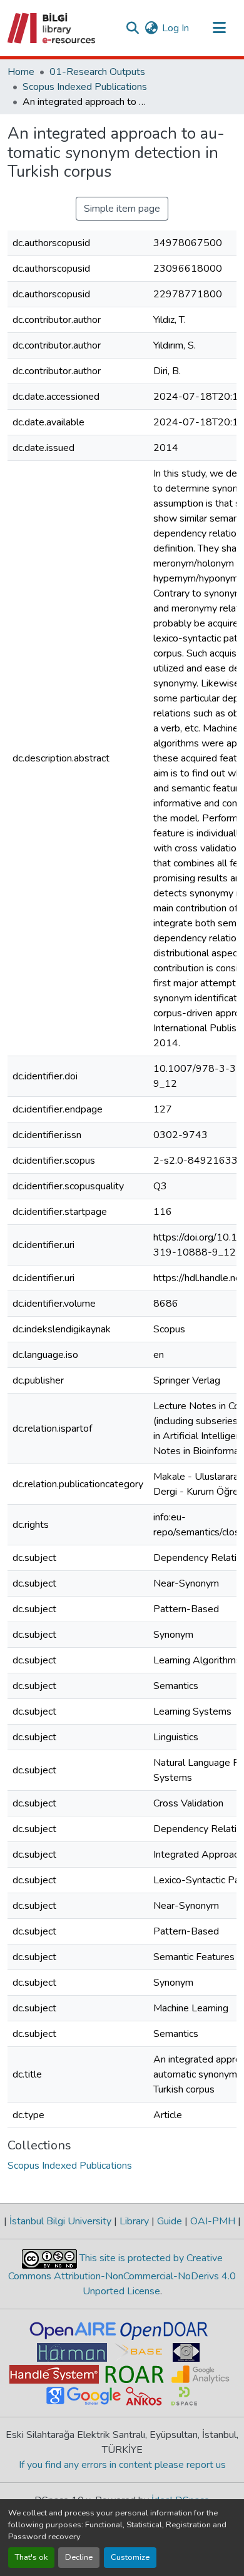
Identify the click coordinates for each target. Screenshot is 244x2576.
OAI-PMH (213, 2221)
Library (134, 2221)
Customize (130, 2557)
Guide (170, 2221)
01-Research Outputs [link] (97, 72)
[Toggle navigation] (219, 28)
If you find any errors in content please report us (122, 2465)
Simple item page (122, 209)
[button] (52, 28)
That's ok (31, 2557)
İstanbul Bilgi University (60, 2221)
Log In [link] (175, 28)
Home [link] (21, 72)
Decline (79, 2557)
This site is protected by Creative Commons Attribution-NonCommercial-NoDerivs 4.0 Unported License (122, 2275)
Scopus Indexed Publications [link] (85, 87)
